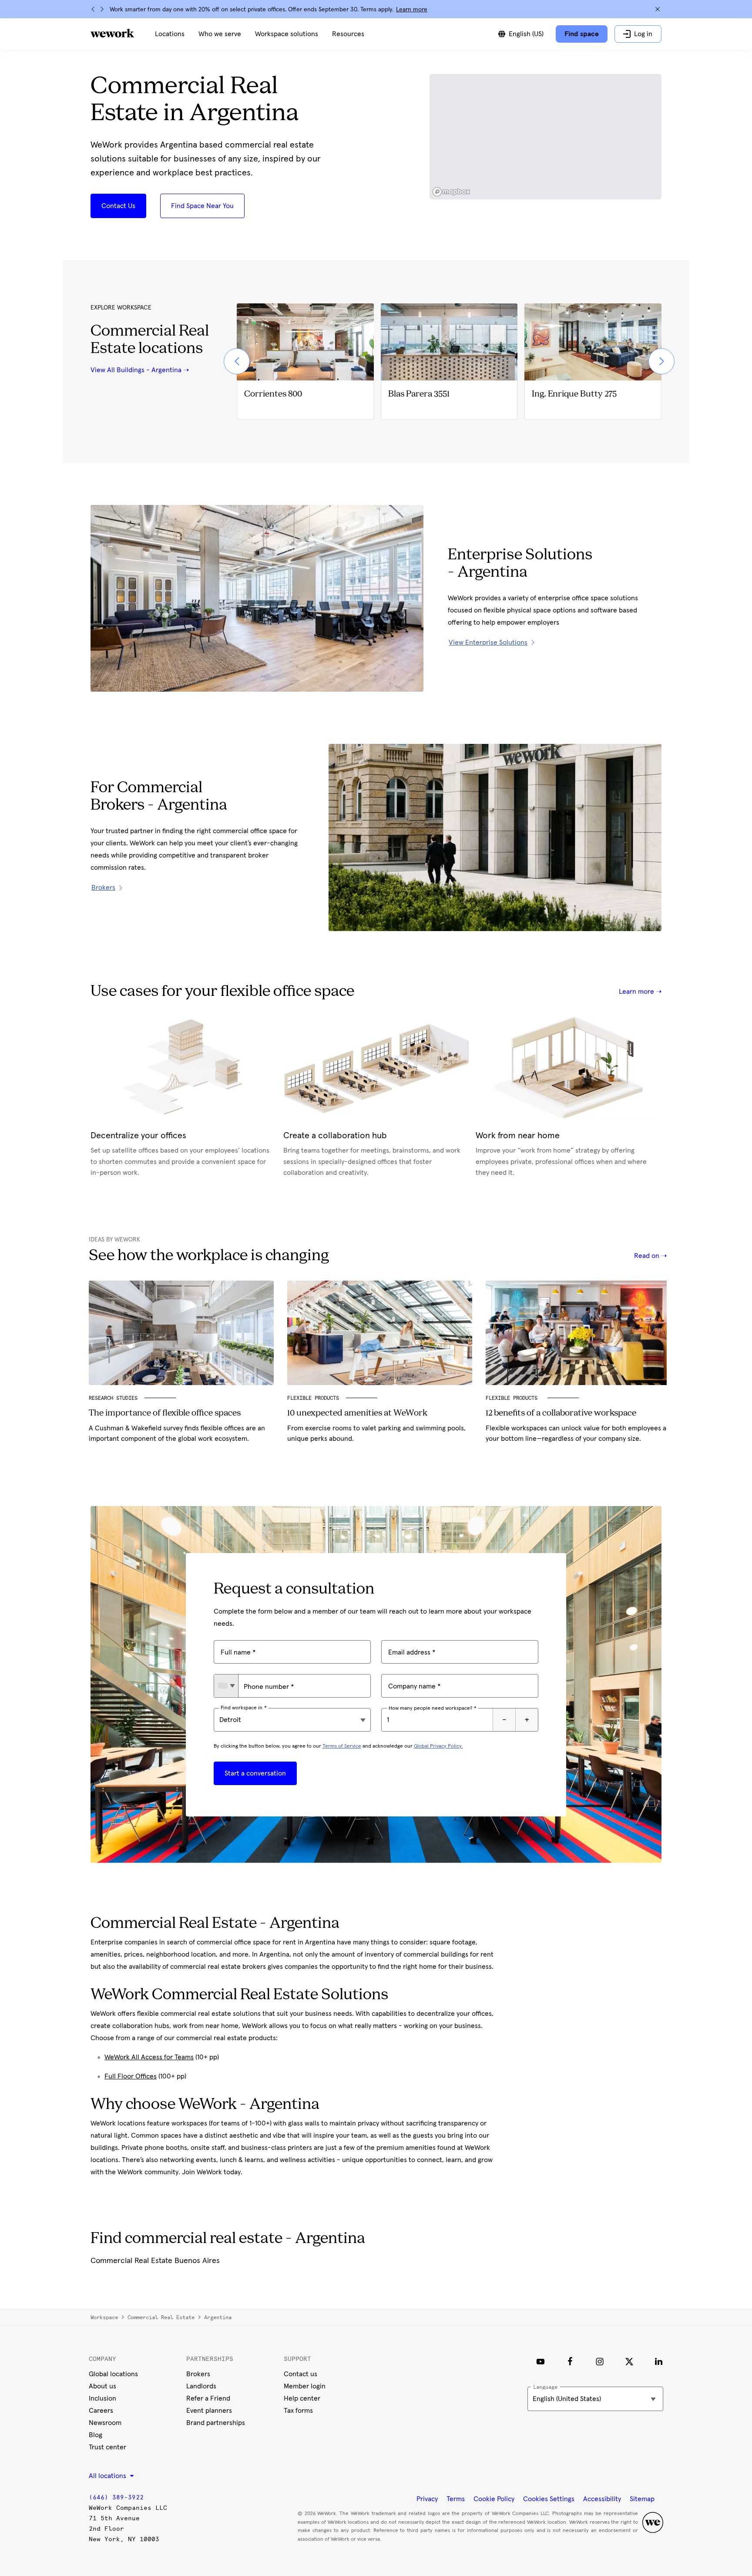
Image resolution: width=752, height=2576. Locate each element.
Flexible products (513, 1398)
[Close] (658, 9)
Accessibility (602, 2499)
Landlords (201, 2386)
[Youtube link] (540, 2361)
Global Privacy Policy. (438, 1746)
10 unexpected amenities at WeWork (357, 1413)
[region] (546, 137)
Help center (302, 2398)
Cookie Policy (494, 2499)
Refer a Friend (208, 2398)
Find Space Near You (202, 206)
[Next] (102, 9)
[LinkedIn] (659, 2361)
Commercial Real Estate (161, 2317)
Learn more (412, 10)
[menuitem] (170, 34)
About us (102, 2386)
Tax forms (298, 2411)
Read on (648, 1256)
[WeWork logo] (112, 33)
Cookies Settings (549, 2499)
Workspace (104, 2317)
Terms (456, 2499)
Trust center (107, 2447)
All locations (108, 2476)
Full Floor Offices (131, 2076)
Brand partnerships (216, 2423)
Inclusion (102, 2398)
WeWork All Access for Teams (149, 2057)
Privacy (427, 2499)
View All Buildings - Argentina (136, 370)
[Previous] (93, 9)
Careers (101, 2411)
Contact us (300, 2374)
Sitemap (642, 2499)
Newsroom (105, 2423)
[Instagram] (600, 2361)
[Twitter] (629, 2361)
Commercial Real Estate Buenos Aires (155, 2261)
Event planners (209, 2411)
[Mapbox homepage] (451, 192)
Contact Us (118, 206)
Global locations (113, 2374)
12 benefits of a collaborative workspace (561, 1413)
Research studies (113, 1398)
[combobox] (226, 1686)
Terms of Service (342, 1746)
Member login (305, 2386)
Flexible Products (313, 1398)
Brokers (198, 2374)
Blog (96, 2435)
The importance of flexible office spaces (165, 1413)
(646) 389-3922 (116, 2497)
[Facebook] (570, 2361)
